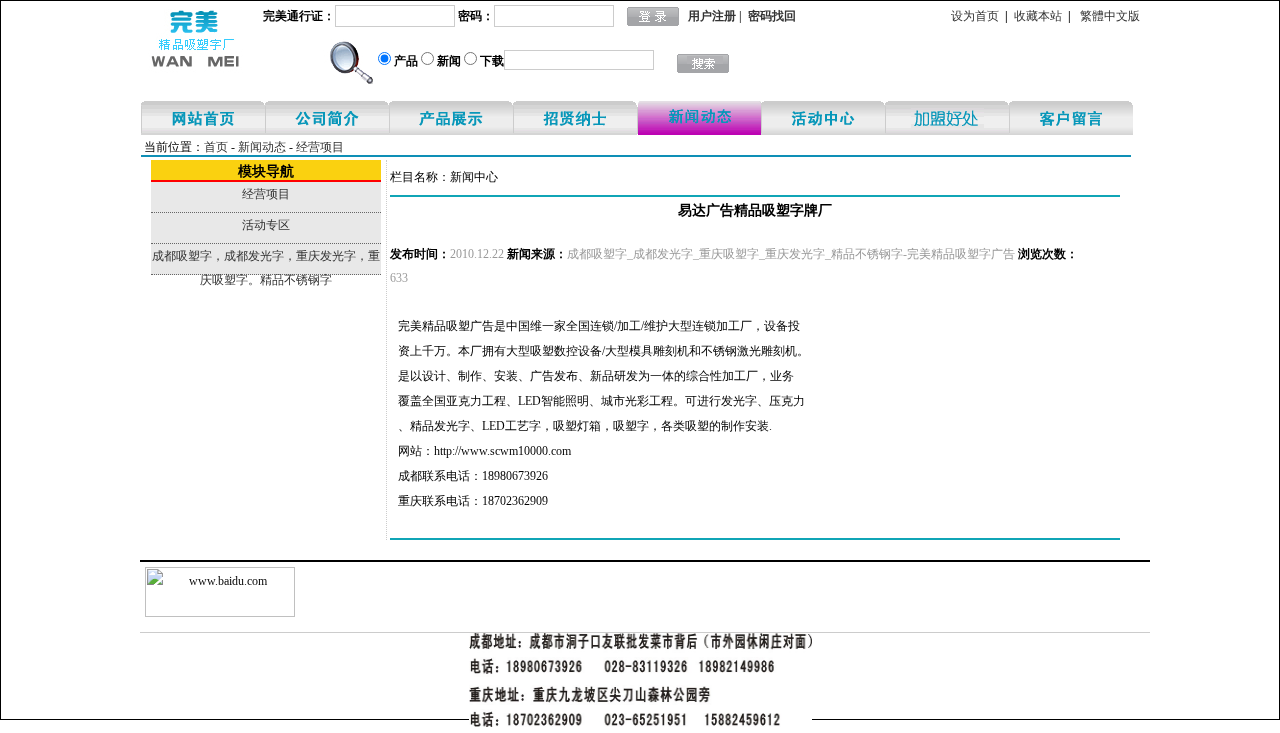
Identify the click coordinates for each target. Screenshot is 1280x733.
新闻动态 (699, 118)
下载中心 (947, 118)
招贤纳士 (575, 118)
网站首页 (203, 118)
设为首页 (975, 16)
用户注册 (712, 16)
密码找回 (772, 16)
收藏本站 (1038, 16)
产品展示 (451, 118)
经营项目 (320, 147)
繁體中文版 (1110, 16)
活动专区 (823, 118)
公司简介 (327, 118)
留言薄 (1071, 118)
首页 (216, 147)
